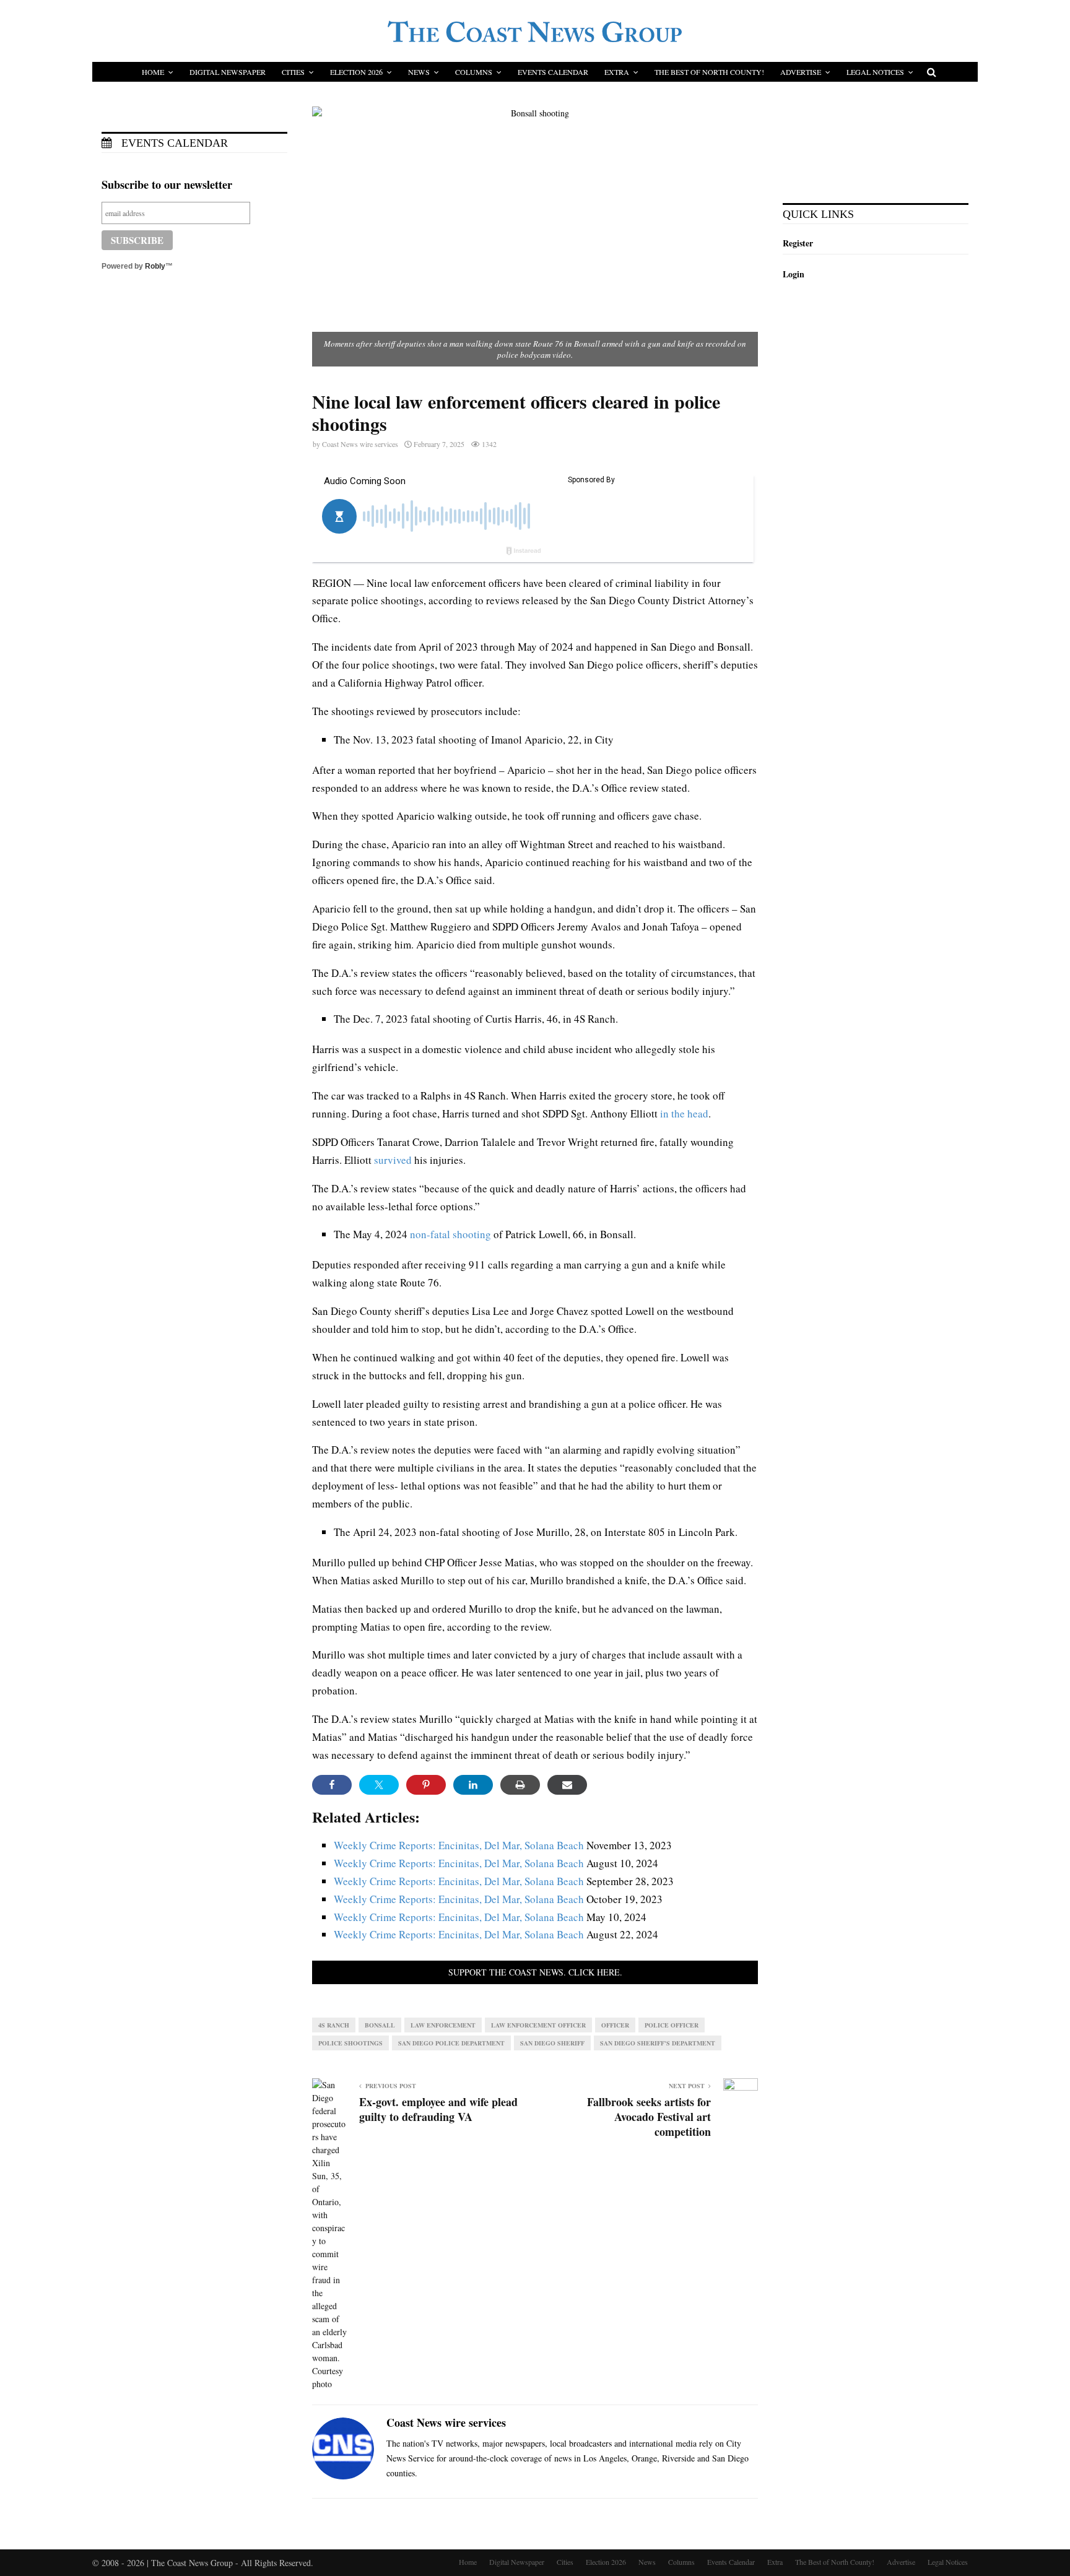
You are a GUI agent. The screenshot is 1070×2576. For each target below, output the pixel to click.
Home (153, 72)
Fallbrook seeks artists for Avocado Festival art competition (649, 2117)
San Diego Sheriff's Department (658, 2043)
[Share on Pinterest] (426, 1785)
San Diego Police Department (451, 2043)
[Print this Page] (520, 1785)
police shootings (350, 2043)
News (419, 72)
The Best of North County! (709, 72)
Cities (293, 72)
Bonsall (380, 2025)
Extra (617, 72)
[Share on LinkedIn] (473, 1785)
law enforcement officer (538, 2025)
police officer (672, 2025)
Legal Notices (875, 72)
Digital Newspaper (228, 72)
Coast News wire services (360, 444)
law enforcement (443, 2025)
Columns (474, 72)
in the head (684, 1113)
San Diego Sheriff (552, 2043)
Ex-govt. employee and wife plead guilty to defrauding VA (438, 2109)
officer (615, 2025)
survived (393, 1160)
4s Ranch (334, 2025)
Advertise (801, 72)
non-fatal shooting (450, 1234)
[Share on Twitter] (379, 1785)
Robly (155, 266)
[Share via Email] (567, 1785)
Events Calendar (553, 72)
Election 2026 (356, 72)
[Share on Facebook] (332, 1785)
